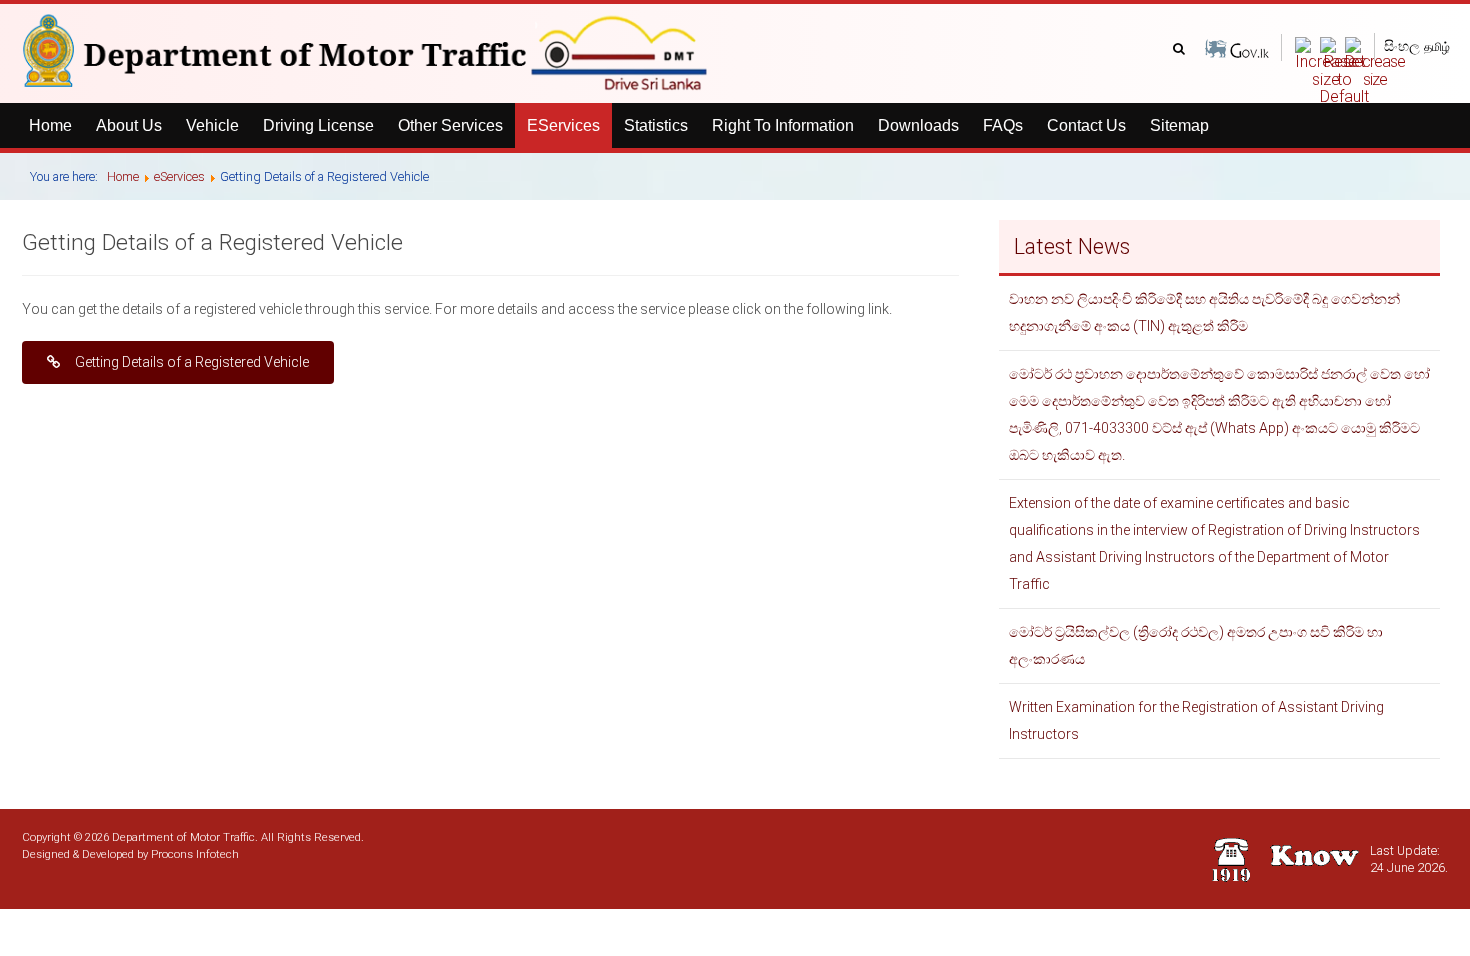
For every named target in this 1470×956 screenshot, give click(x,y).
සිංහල (1402, 46)
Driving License (318, 125)
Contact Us (1086, 125)
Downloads (918, 125)
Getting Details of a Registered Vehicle (192, 362)
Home (50, 125)
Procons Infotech (195, 854)
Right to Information (783, 125)
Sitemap (1179, 125)
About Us (129, 125)
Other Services (450, 125)
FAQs (1003, 125)
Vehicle (212, 125)
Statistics (656, 125)
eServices (563, 125)
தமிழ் (1437, 47)
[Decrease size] (1375, 61)
